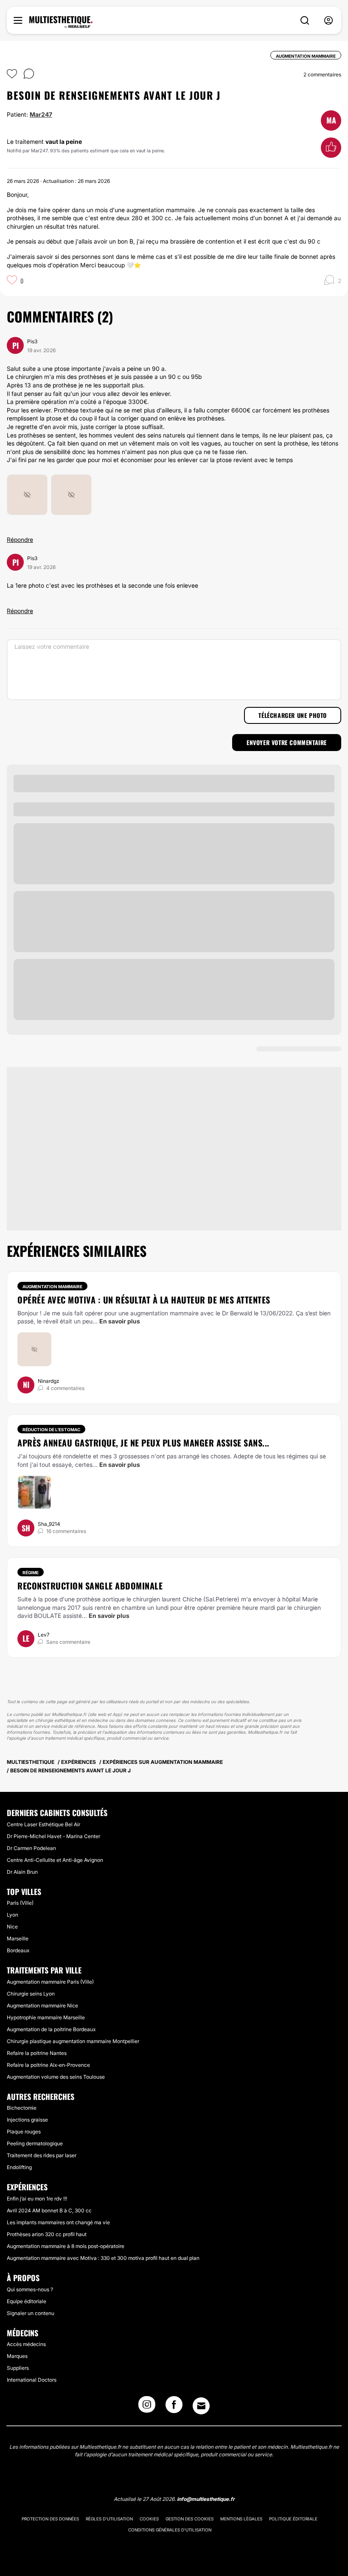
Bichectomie (22, 2108)
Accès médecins (26, 2344)
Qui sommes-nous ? (30, 2289)
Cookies (149, 2519)
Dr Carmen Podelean (31, 1848)
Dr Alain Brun (22, 1872)
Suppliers (18, 2368)
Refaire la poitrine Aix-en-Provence (48, 2065)
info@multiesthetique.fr (206, 2499)
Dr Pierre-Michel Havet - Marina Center (53, 1836)
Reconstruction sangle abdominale (90, 1586)
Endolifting (19, 2167)
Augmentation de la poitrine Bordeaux (51, 2029)
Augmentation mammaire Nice (42, 2006)
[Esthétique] (61, 22)
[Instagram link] (147, 2407)
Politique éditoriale (293, 2519)
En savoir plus (120, 1321)
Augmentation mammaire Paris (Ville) (50, 1982)
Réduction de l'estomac (51, 1430)
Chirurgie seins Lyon (31, 1994)
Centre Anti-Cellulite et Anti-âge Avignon (55, 1860)
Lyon (13, 1915)
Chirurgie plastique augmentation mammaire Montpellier (73, 2041)
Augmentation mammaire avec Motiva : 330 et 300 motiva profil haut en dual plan (103, 2258)
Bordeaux (18, 1950)
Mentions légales (241, 2519)
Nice (12, 1927)
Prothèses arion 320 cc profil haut (47, 2234)
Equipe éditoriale (27, 2301)
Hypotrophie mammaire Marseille (46, 2017)
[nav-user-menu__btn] (328, 21)
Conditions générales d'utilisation (170, 2530)
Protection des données (50, 2519)
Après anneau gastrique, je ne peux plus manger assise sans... (143, 1443)
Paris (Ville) (20, 1903)
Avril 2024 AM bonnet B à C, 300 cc (49, 2210)
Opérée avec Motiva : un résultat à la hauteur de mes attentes (144, 1300)
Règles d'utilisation (109, 2519)
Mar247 (41, 114)
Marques (17, 2356)
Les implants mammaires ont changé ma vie (58, 2222)
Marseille (18, 1938)
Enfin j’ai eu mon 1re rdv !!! (37, 2199)
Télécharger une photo (293, 715)
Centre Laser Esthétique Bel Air (43, 1824)
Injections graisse (27, 2120)
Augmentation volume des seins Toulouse (56, 2077)
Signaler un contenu (31, 2313)
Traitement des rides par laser (42, 2155)
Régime (31, 1573)
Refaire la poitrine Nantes (37, 2053)
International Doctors (32, 2380)
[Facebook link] (174, 2407)
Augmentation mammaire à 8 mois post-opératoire (66, 2246)
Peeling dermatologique (35, 2143)
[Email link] (201, 2406)
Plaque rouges (24, 2132)
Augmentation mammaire (52, 1287)
